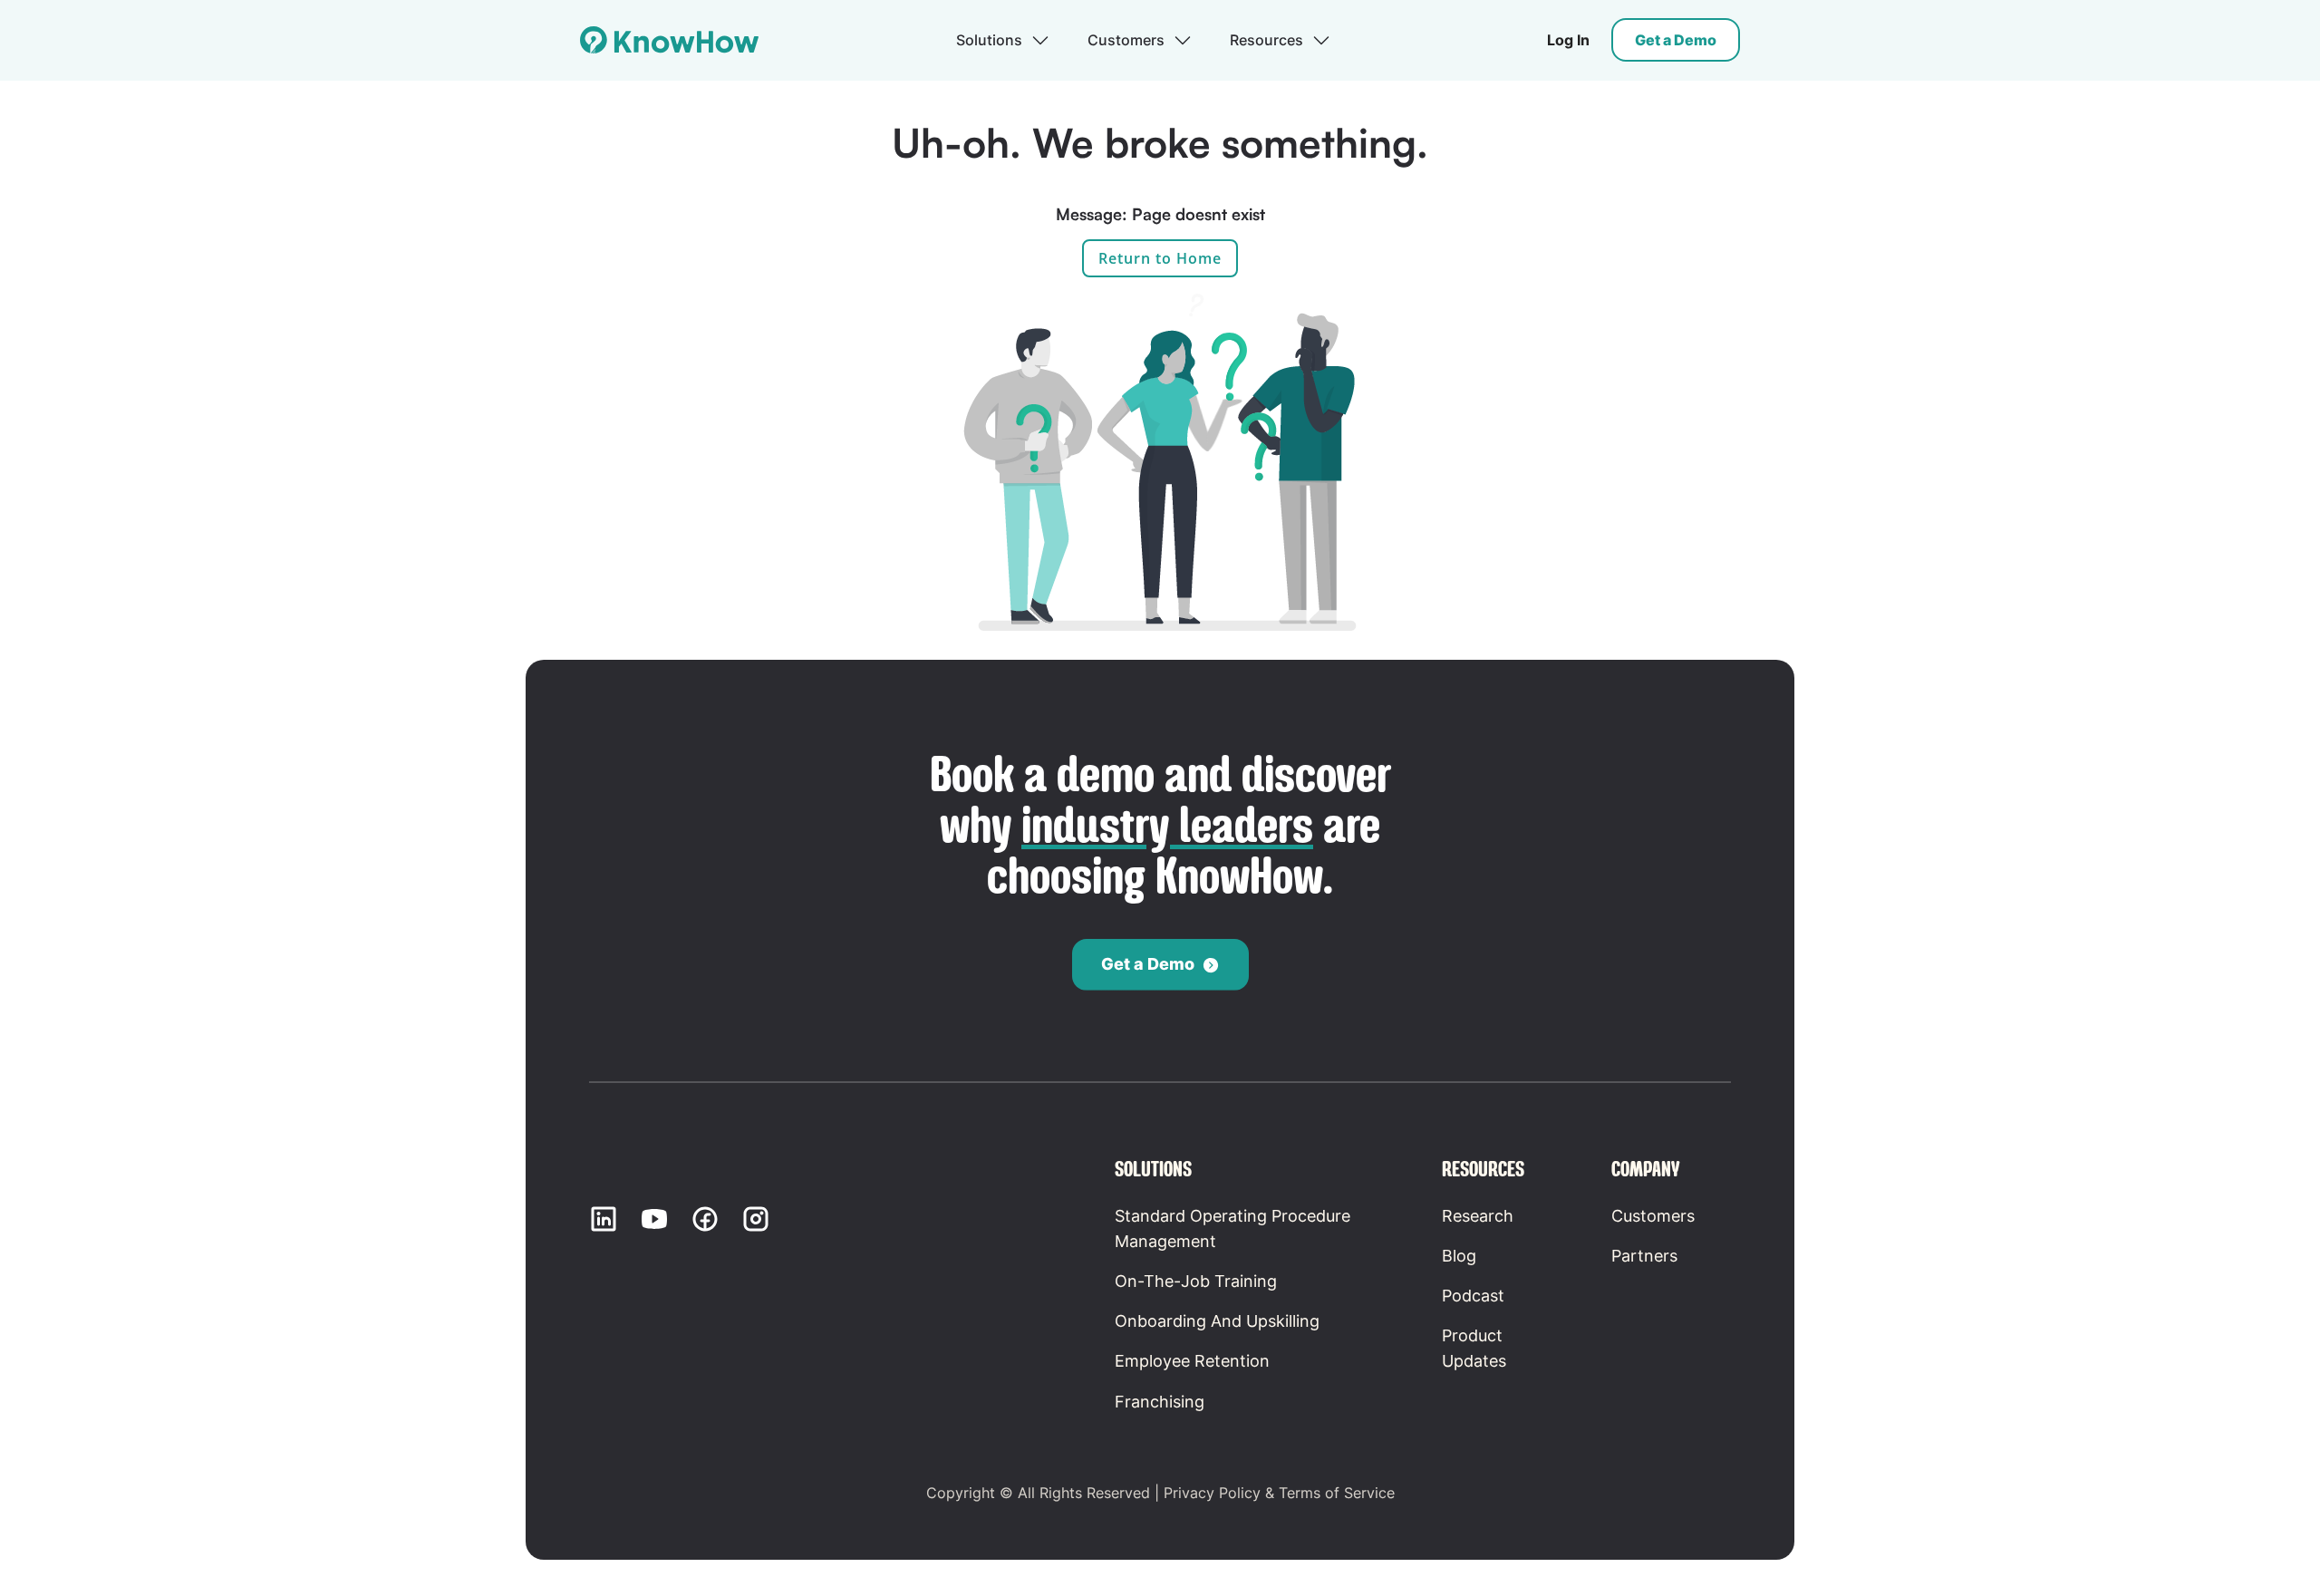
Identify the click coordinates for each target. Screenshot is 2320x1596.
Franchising (1160, 1402)
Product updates (1474, 1348)
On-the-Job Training (1196, 1281)
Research (1478, 1216)
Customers (1653, 1216)
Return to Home (1160, 258)
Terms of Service (1337, 1493)
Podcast (1473, 1296)
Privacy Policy (1212, 1493)
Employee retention (1192, 1361)
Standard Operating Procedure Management (1232, 1228)
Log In (1568, 40)
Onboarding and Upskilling (1217, 1321)
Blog (1459, 1256)
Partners (1644, 1256)
